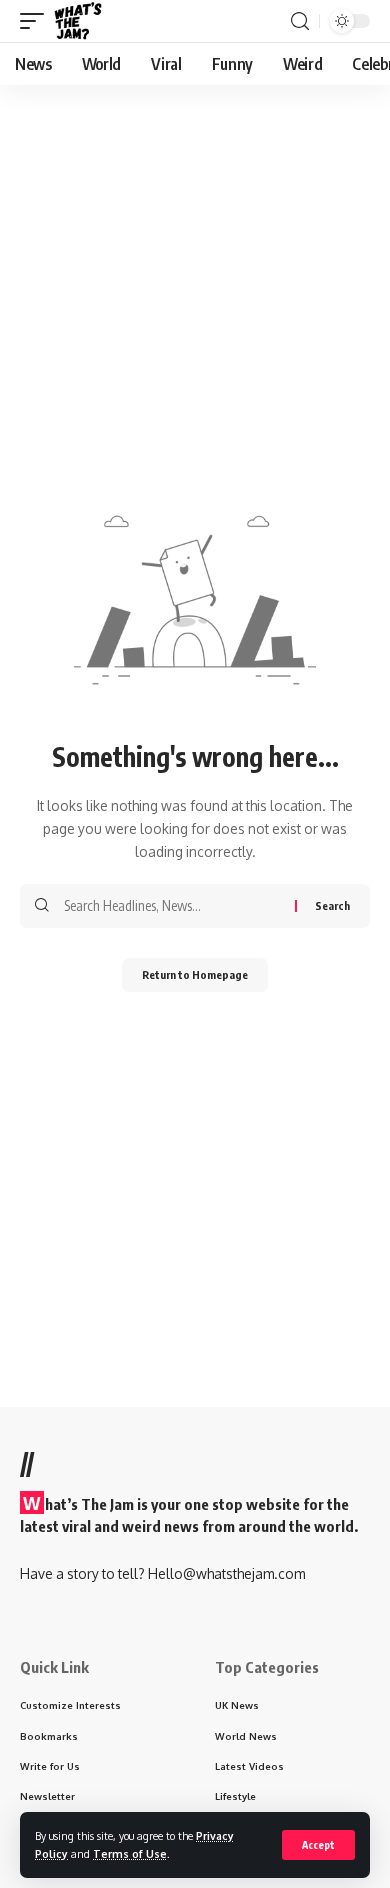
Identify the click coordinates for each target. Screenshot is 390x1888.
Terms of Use (130, 1853)
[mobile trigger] (37, 21)
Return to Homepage (195, 974)
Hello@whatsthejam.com (226, 1573)
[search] (300, 21)
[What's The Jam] (78, 21)
